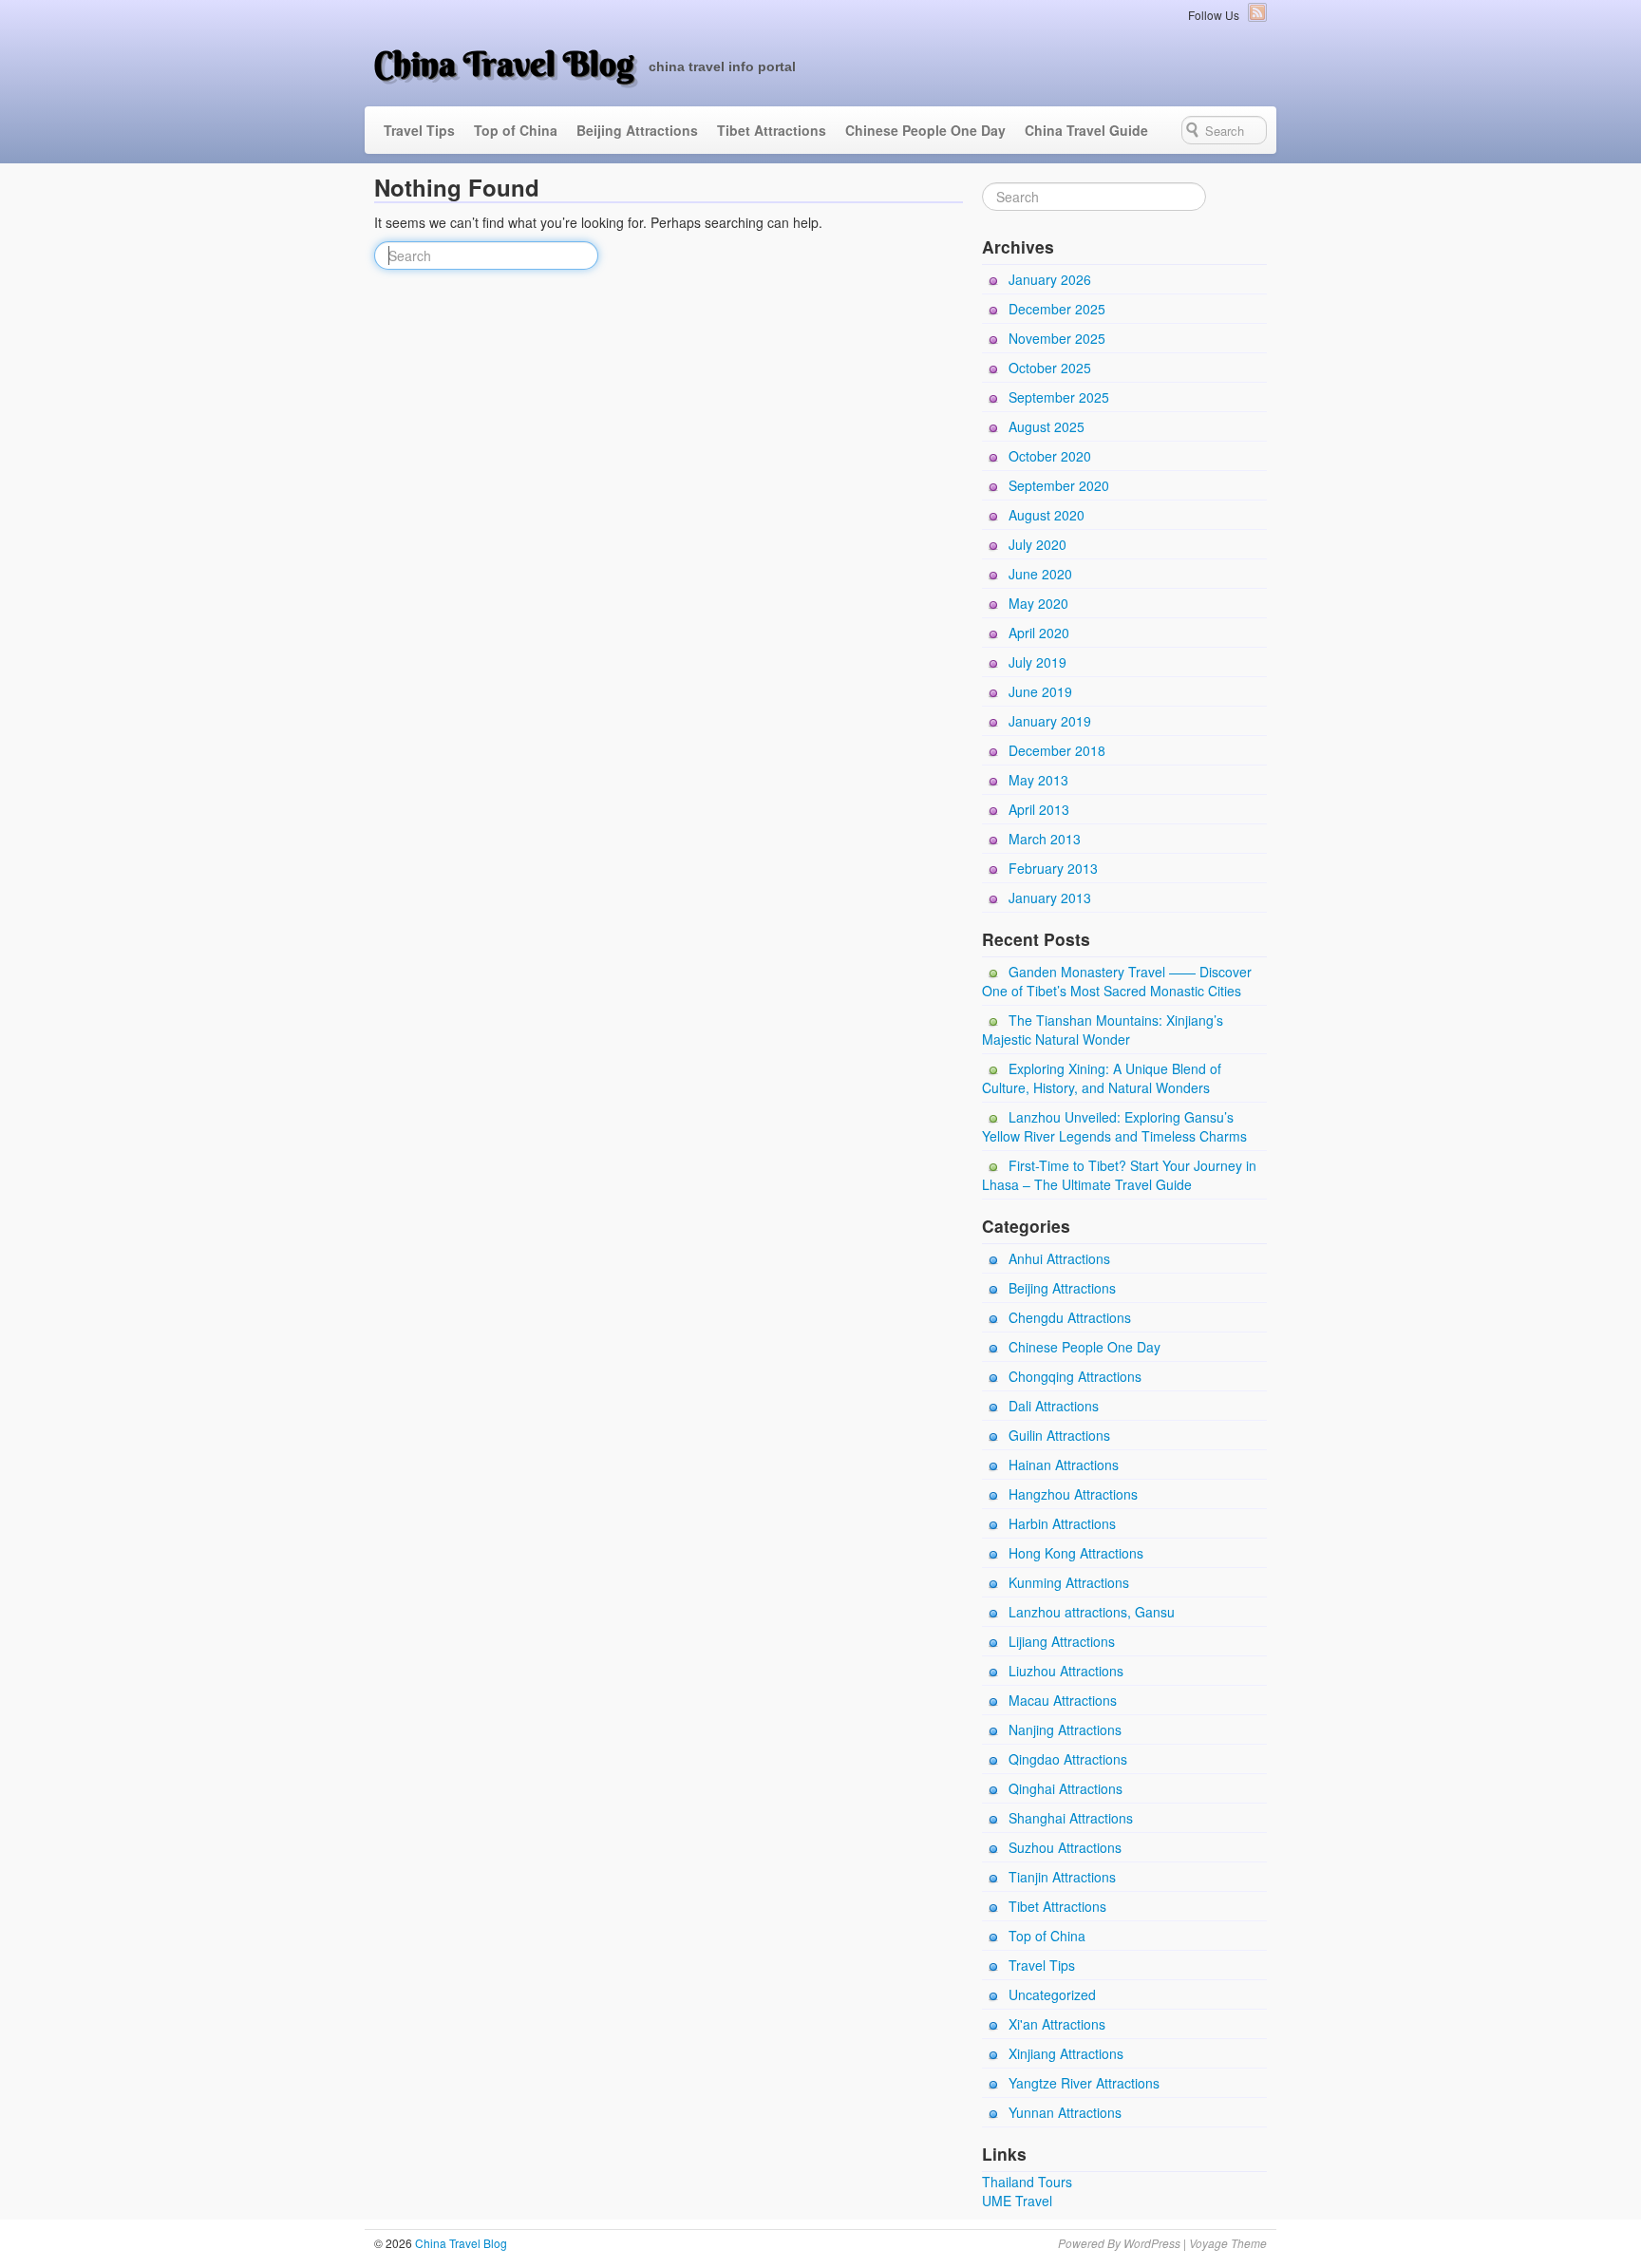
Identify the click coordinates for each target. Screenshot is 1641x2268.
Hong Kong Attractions (1076, 1553)
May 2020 (1038, 603)
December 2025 (1057, 309)
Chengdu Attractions (1070, 1317)
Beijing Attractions (637, 130)
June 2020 (1040, 574)
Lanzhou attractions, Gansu (1092, 1612)
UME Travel (1017, 2201)
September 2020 (1059, 485)
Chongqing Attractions (1075, 1376)
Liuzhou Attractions (1066, 1671)
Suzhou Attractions (1065, 1847)
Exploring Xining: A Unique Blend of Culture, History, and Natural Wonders (1102, 1078)
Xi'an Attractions (1057, 2024)
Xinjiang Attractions (1066, 2053)
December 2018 (1057, 750)
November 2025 (1057, 338)
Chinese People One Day (925, 130)
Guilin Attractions (1059, 1435)
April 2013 (1039, 809)
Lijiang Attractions (1062, 1641)
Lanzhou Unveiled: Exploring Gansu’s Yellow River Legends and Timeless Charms (1114, 1126)
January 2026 (1050, 279)
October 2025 (1050, 368)
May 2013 (1038, 780)
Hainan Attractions (1064, 1465)
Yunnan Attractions (1065, 2112)
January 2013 (1050, 898)
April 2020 (1039, 633)
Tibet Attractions (772, 130)
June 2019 (1040, 691)
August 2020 (1047, 515)
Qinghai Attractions (1066, 1788)
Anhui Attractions (1059, 1258)
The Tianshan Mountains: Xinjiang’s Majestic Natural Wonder (1103, 1030)
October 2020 (1050, 456)
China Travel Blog (504, 64)
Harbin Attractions (1062, 1523)
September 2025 (1059, 397)
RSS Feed (1257, 12)
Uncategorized (1052, 1994)
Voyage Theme (1228, 2243)
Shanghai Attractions (1071, 1818)
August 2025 (1047, 426)
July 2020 (1037, 544)
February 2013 (1053, 868)
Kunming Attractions (1069, 1582)
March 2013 (1045, 839)
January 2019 (1050, 721)
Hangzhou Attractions (1073, 1494)
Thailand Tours (1027, 2182)
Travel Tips (419, 130)
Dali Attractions (1054, 1406)
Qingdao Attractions (1068, 1759)
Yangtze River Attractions (1084, 2083)
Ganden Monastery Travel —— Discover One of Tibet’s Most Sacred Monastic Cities (1117, 981)
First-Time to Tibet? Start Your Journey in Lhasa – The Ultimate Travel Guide (1119, 1175)
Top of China (516, 130)
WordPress (1152, 2243)
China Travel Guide (1086, 130)
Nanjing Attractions (1065, 1729)
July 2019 (1037, 662)
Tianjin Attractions (1062, 1877)
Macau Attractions (1063, 1700)
